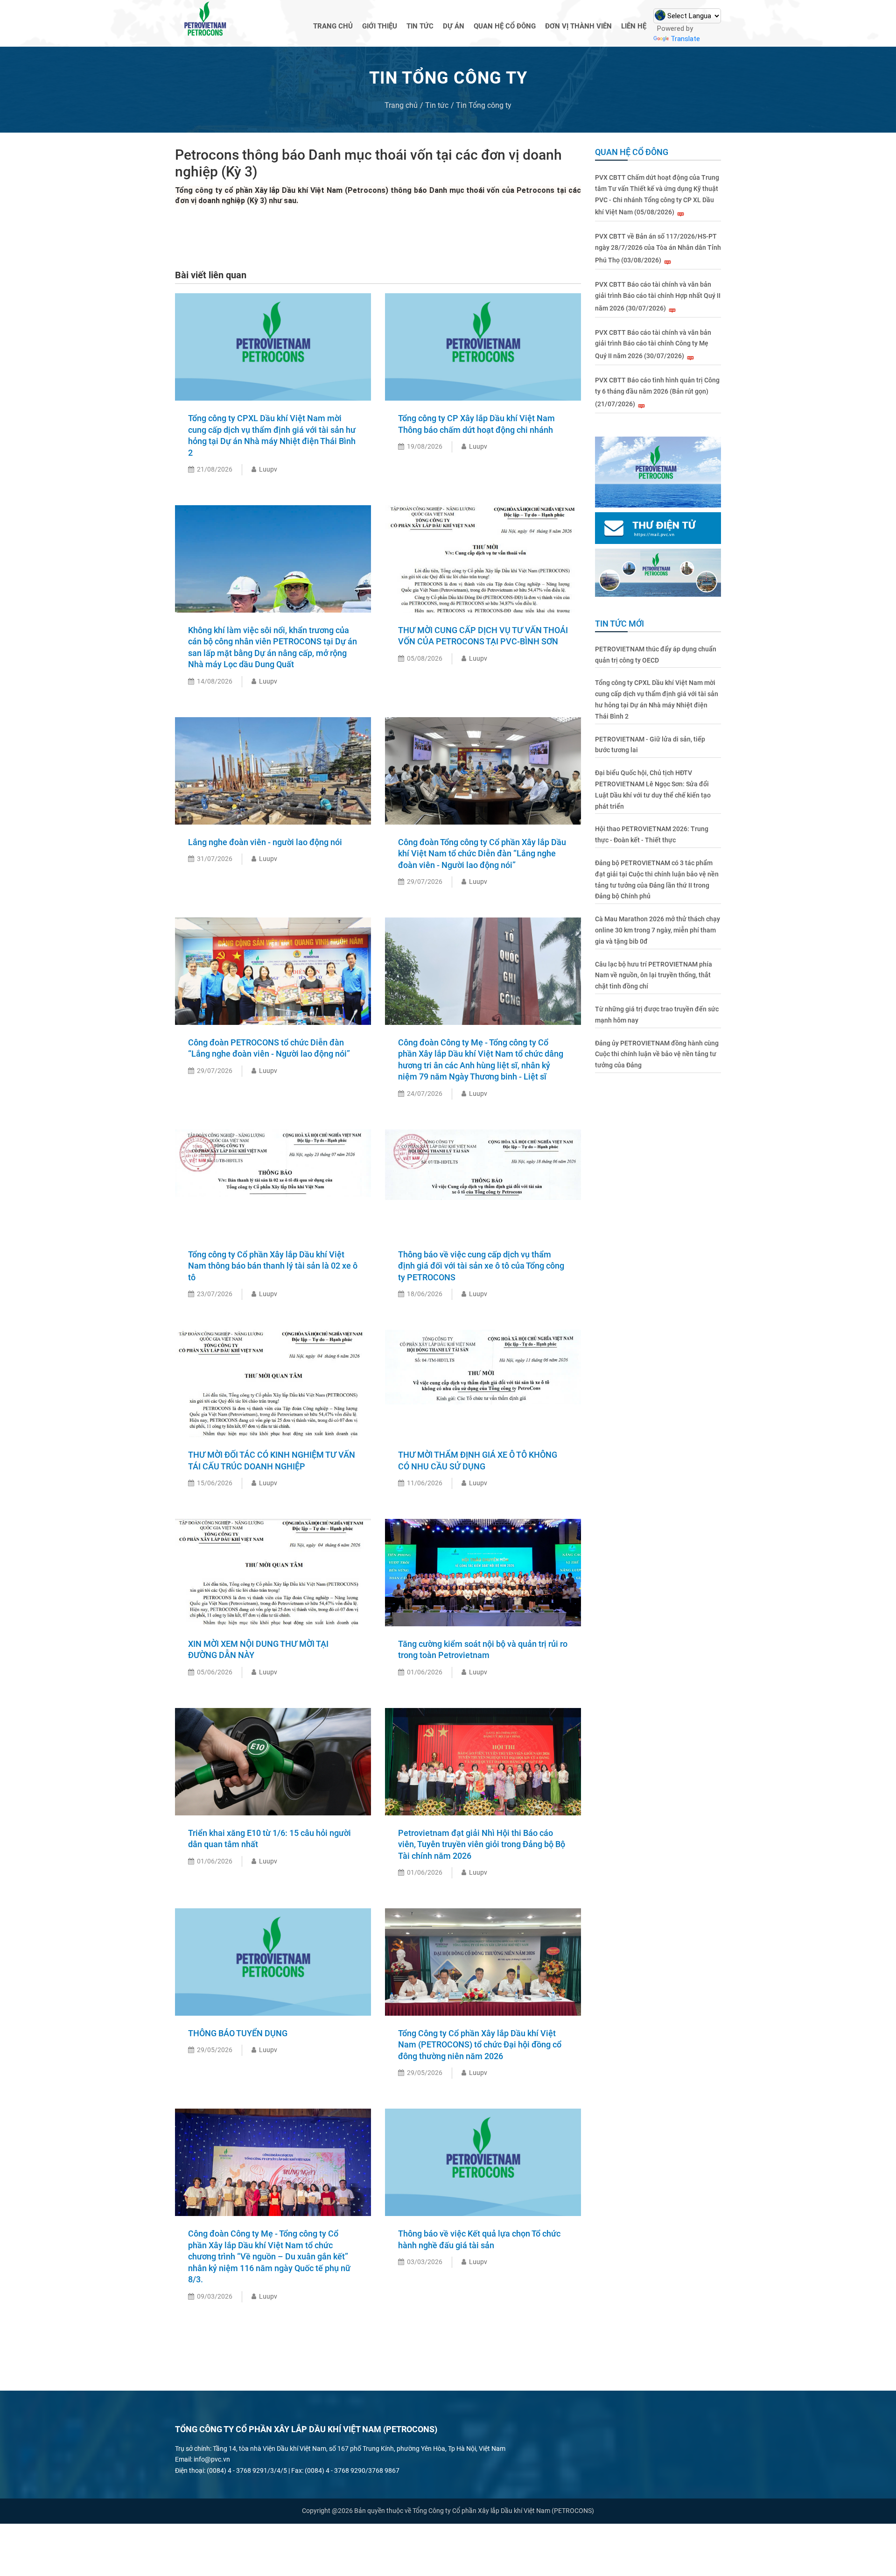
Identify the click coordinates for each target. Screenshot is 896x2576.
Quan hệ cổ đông (505, 26)
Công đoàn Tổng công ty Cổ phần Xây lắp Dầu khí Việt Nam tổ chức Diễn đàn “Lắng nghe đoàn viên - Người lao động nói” (482, 854)
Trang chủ (333, 26)
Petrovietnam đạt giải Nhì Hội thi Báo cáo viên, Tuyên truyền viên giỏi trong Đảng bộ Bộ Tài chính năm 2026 (482, 1844)
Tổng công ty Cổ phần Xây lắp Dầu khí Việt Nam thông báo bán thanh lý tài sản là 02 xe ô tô (273, 1266)
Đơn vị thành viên (578, 26)
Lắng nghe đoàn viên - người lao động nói (265, 842)
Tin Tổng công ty (484, 105)
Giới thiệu (380, 26)
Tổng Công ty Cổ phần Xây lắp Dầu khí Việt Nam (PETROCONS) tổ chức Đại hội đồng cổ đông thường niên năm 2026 (480, 2045)
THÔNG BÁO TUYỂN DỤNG (238, 2033)
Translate (685, 39)
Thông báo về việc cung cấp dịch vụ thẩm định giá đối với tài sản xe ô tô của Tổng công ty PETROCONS (481, 1266)
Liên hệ (634, 26)
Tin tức (420, 26)
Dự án (454, 26)
